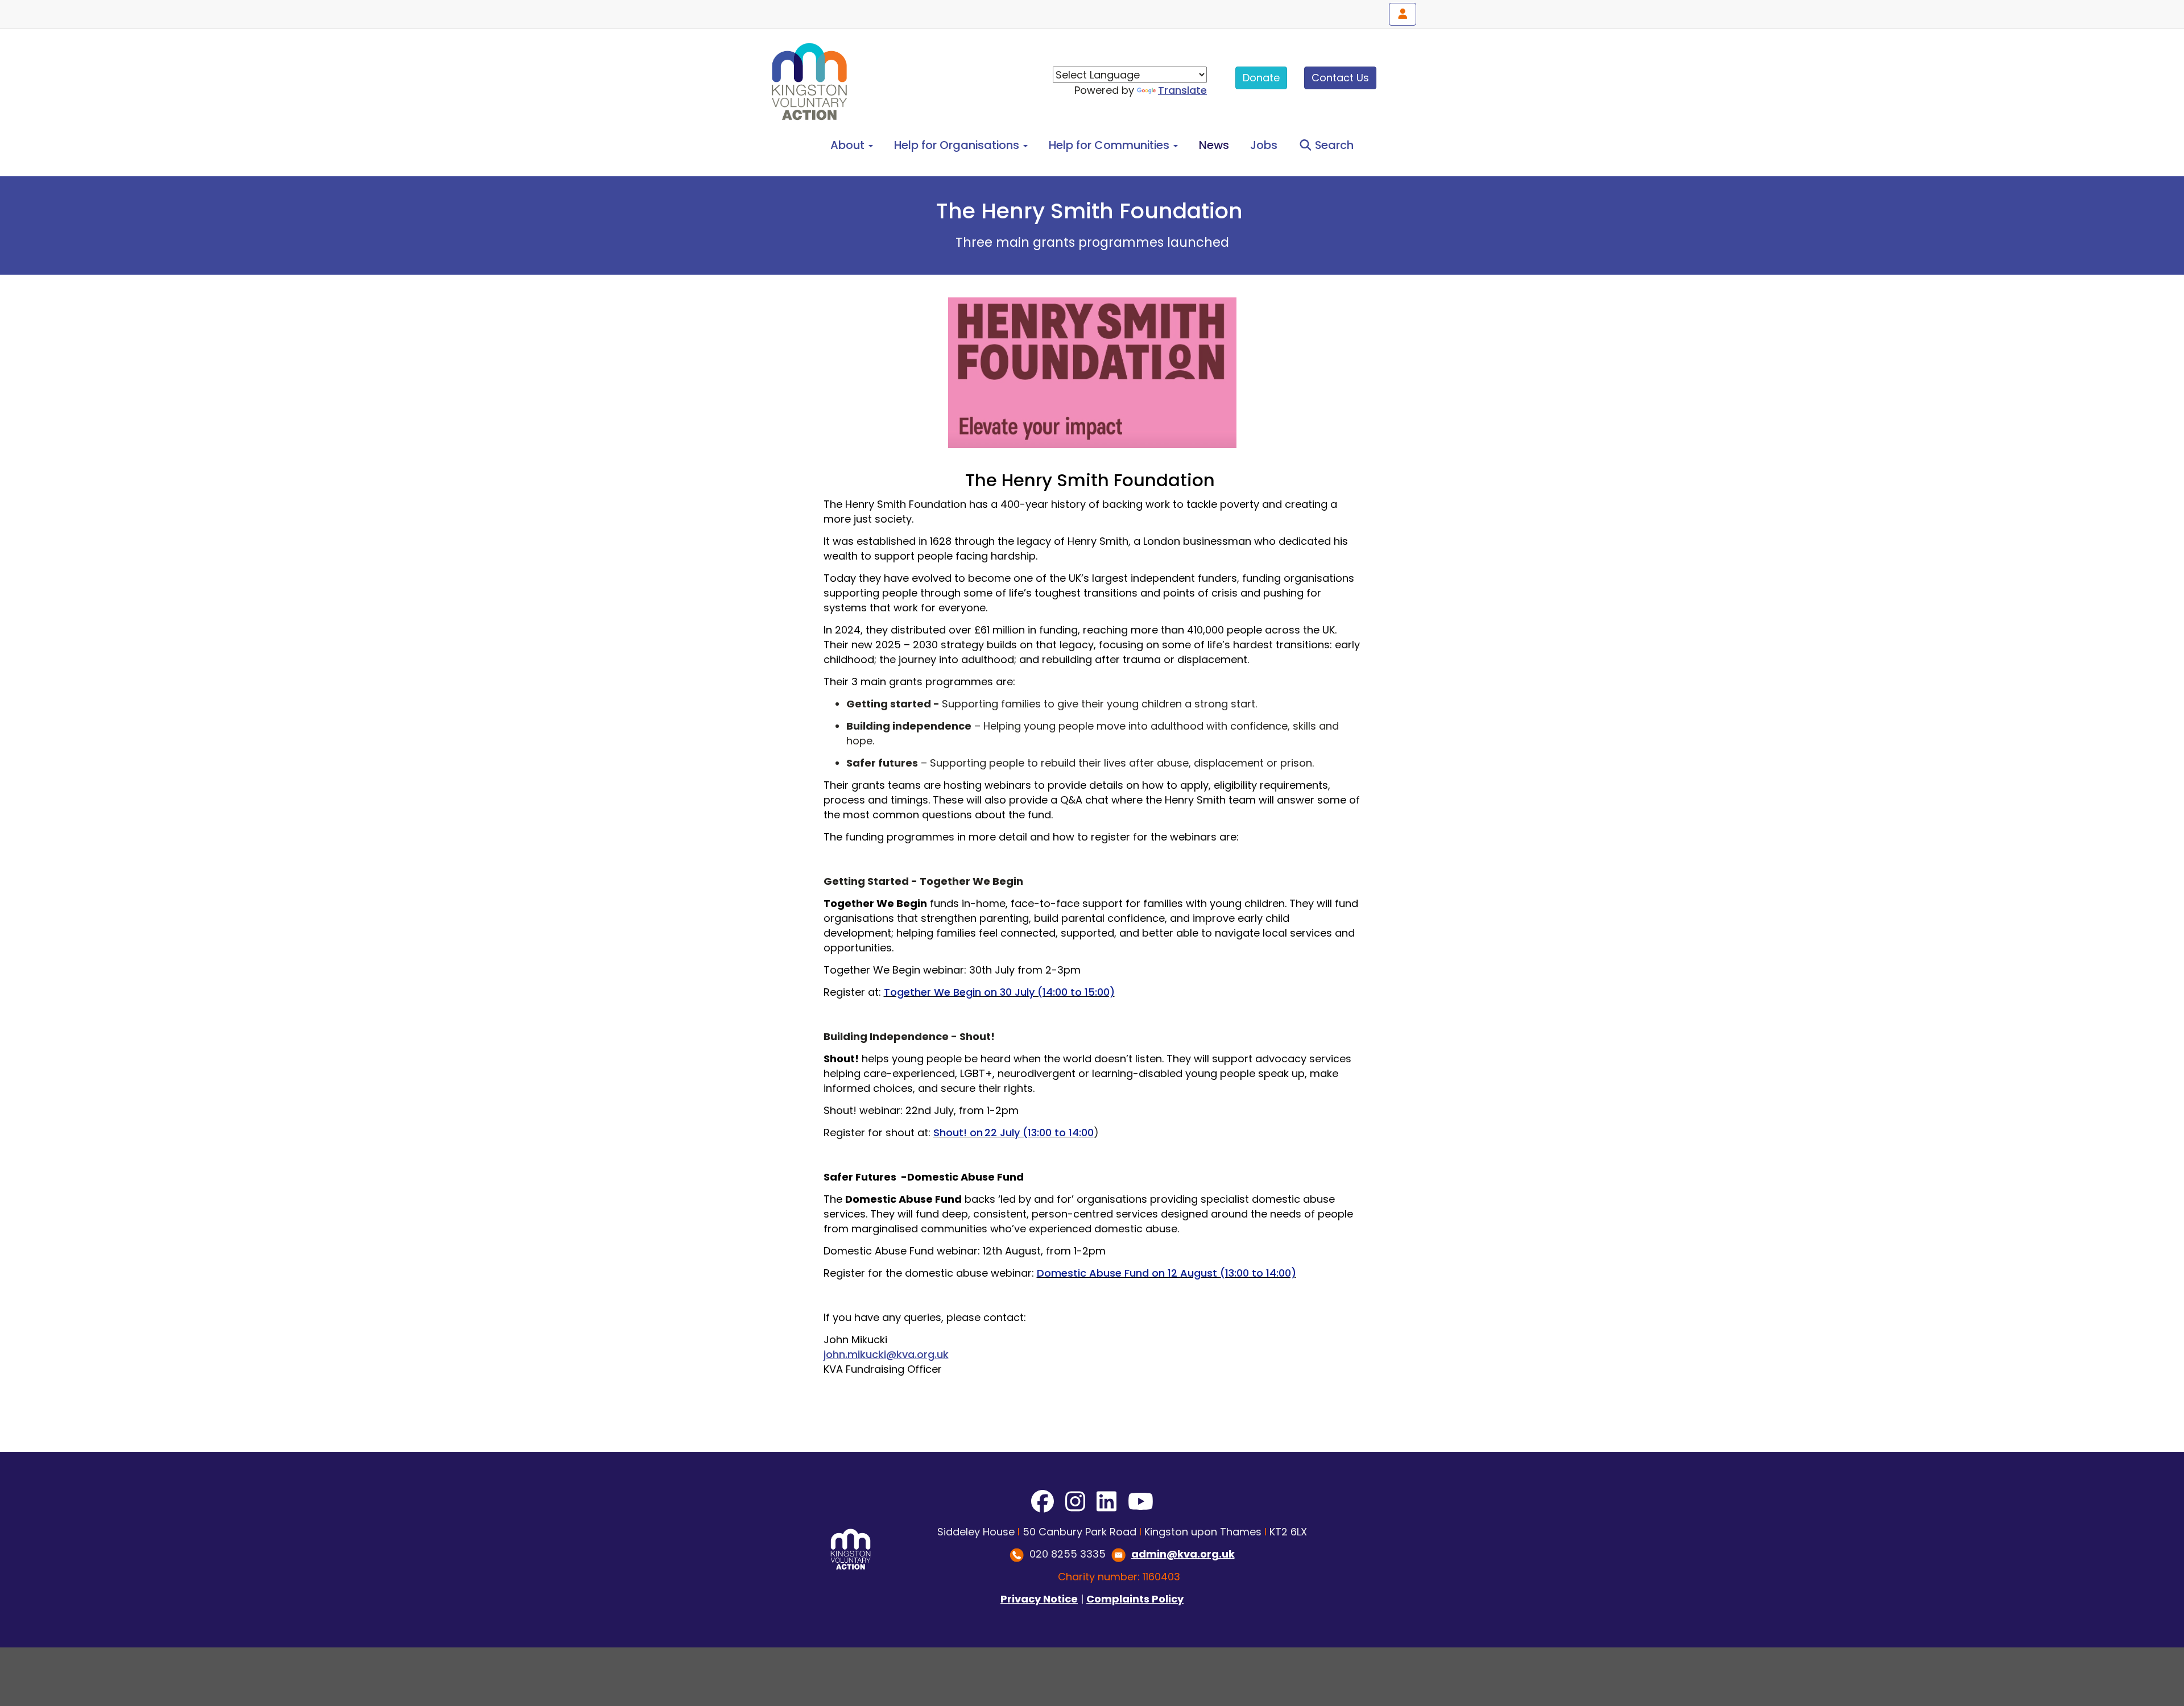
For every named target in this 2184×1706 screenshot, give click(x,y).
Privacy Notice (1039, 1599)
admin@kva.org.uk (1183, 1554)
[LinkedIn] (1107, 1502)
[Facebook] (1043, 1502)
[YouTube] (1141, 1502)
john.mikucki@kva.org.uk (886, 1354)
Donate (1261, 78)
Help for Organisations (958, 145)
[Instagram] (1075, 1502)
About (849, 145)
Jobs (1264, 145)
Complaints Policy (1135, 1599)
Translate (1182, 90)
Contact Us (1340, 78)
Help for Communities (1110, 145)
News (1214, 145)
